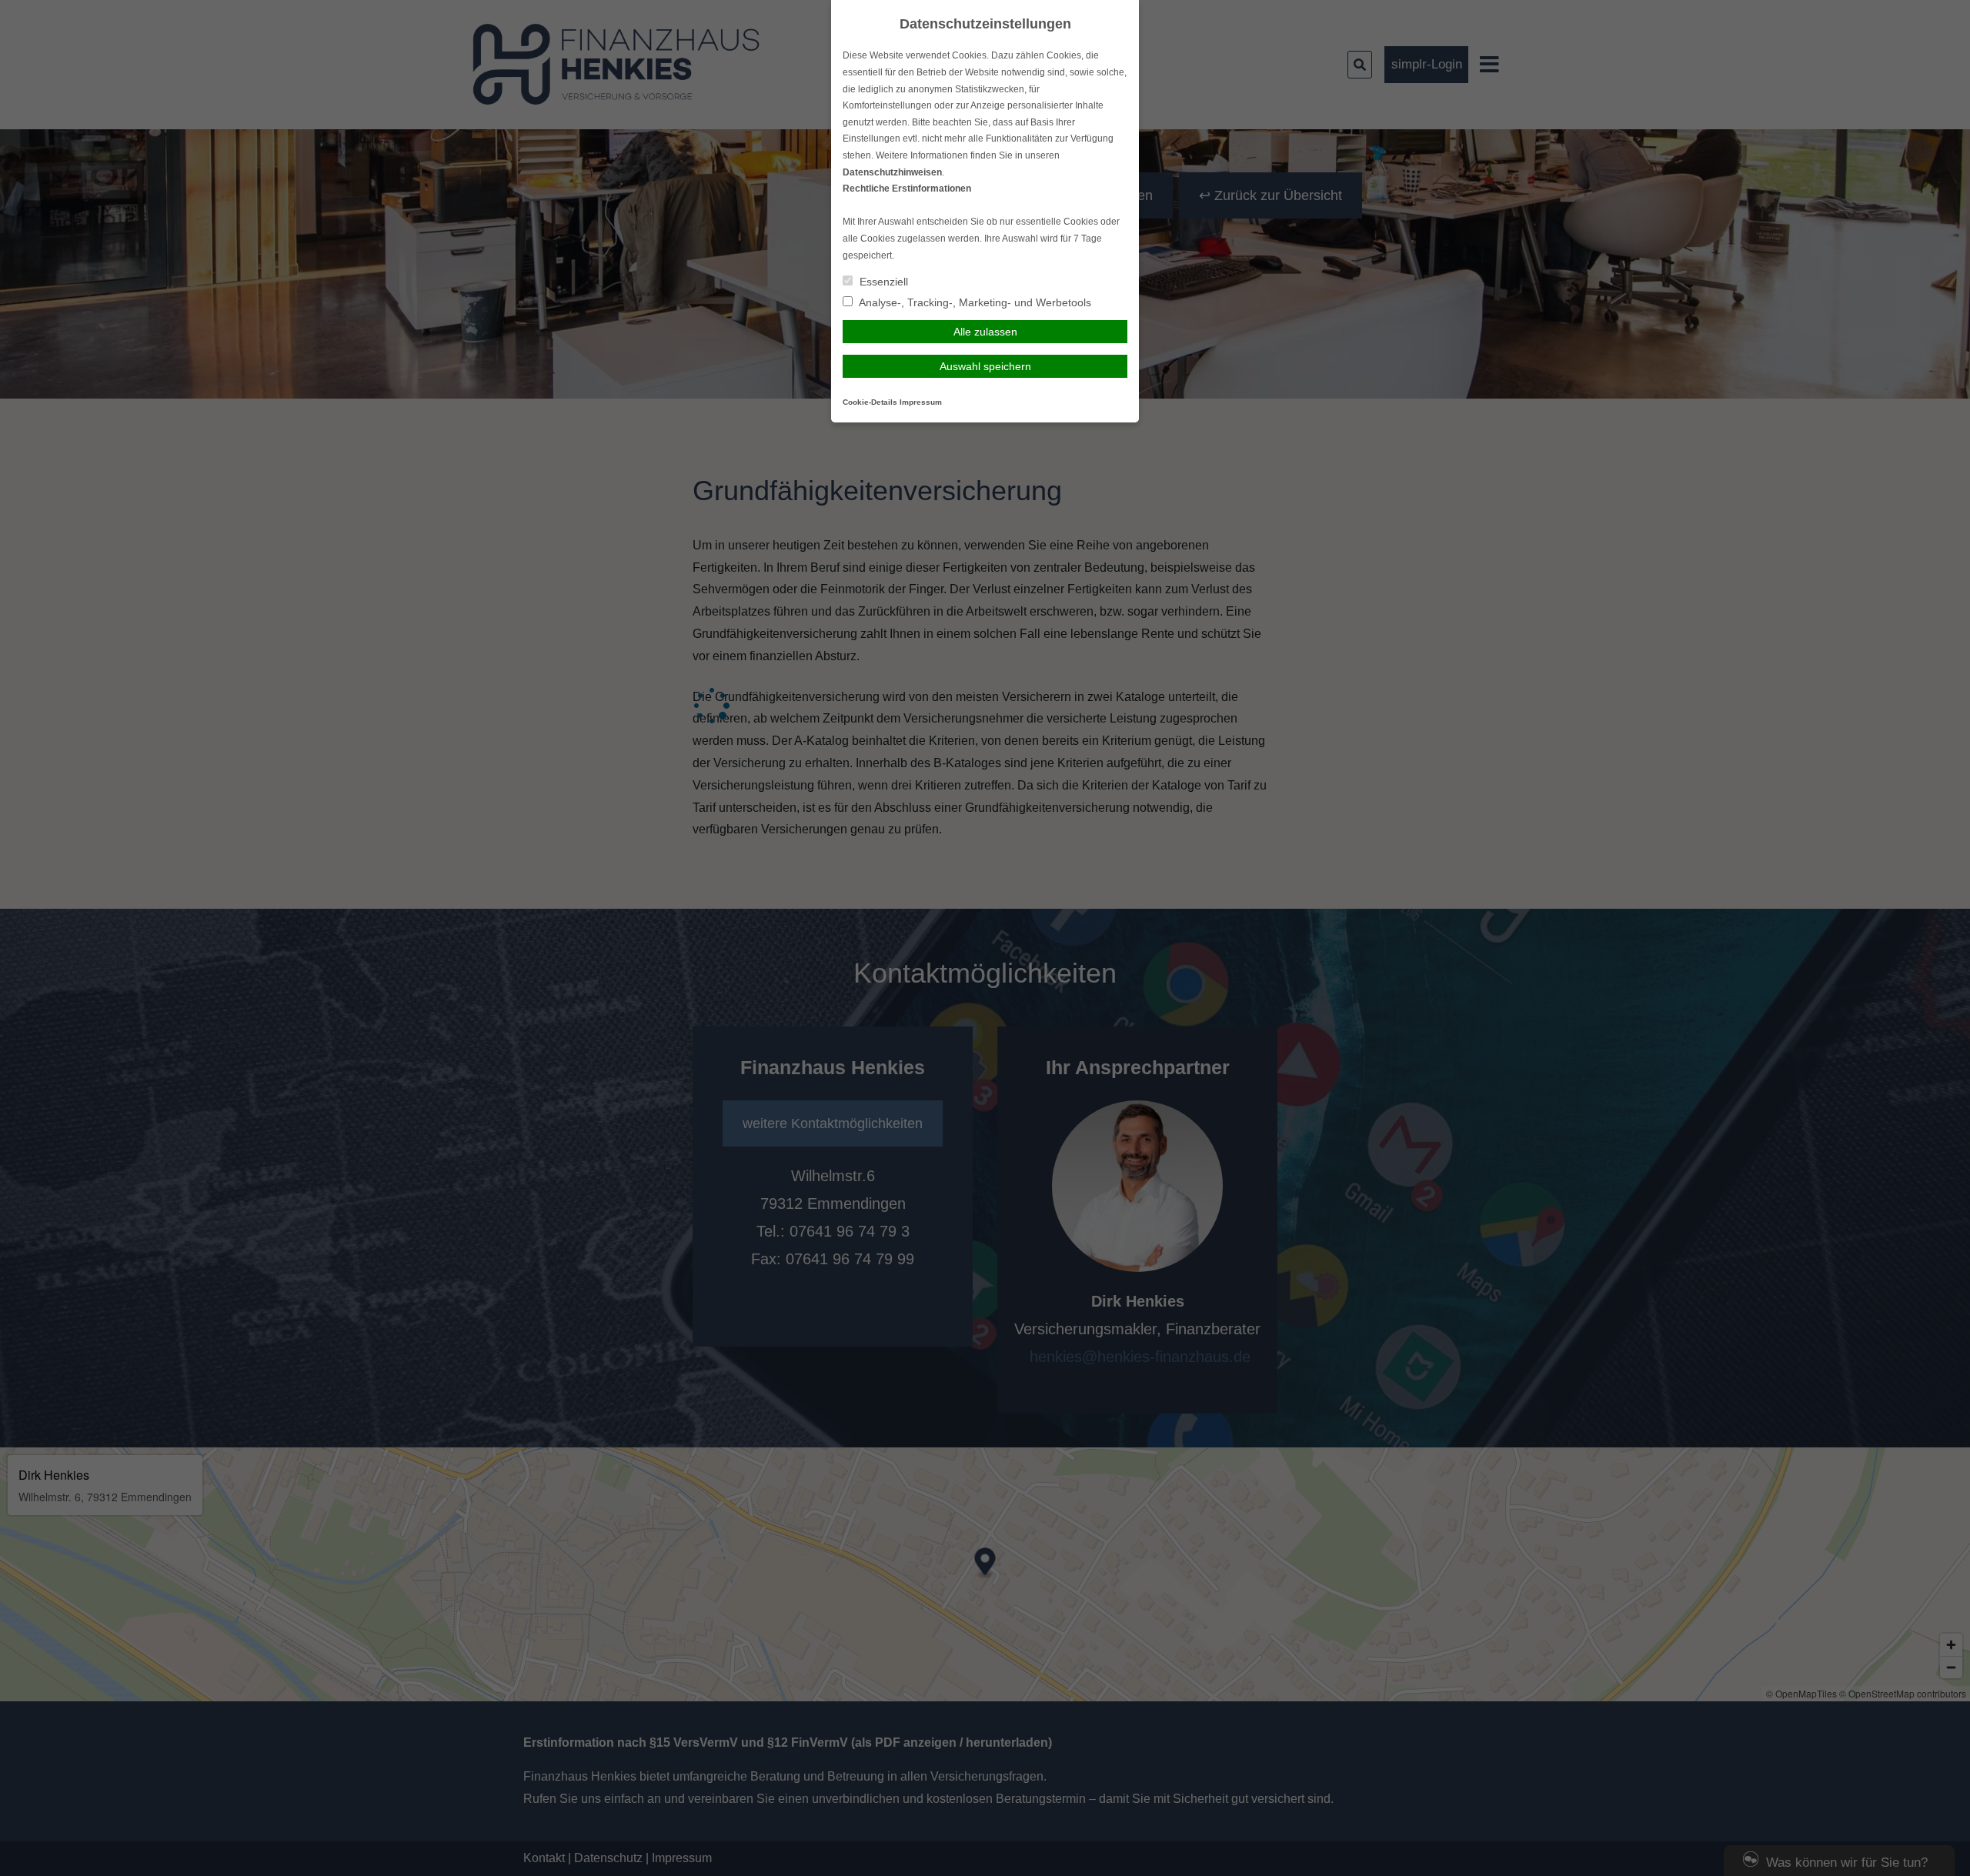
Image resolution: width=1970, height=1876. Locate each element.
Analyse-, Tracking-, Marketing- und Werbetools (974, 302)
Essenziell (882, 282)
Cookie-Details (870, 402)
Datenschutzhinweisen (892, 172)
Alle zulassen (985, 332)
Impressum (921, 402)
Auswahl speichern (985, 366)
